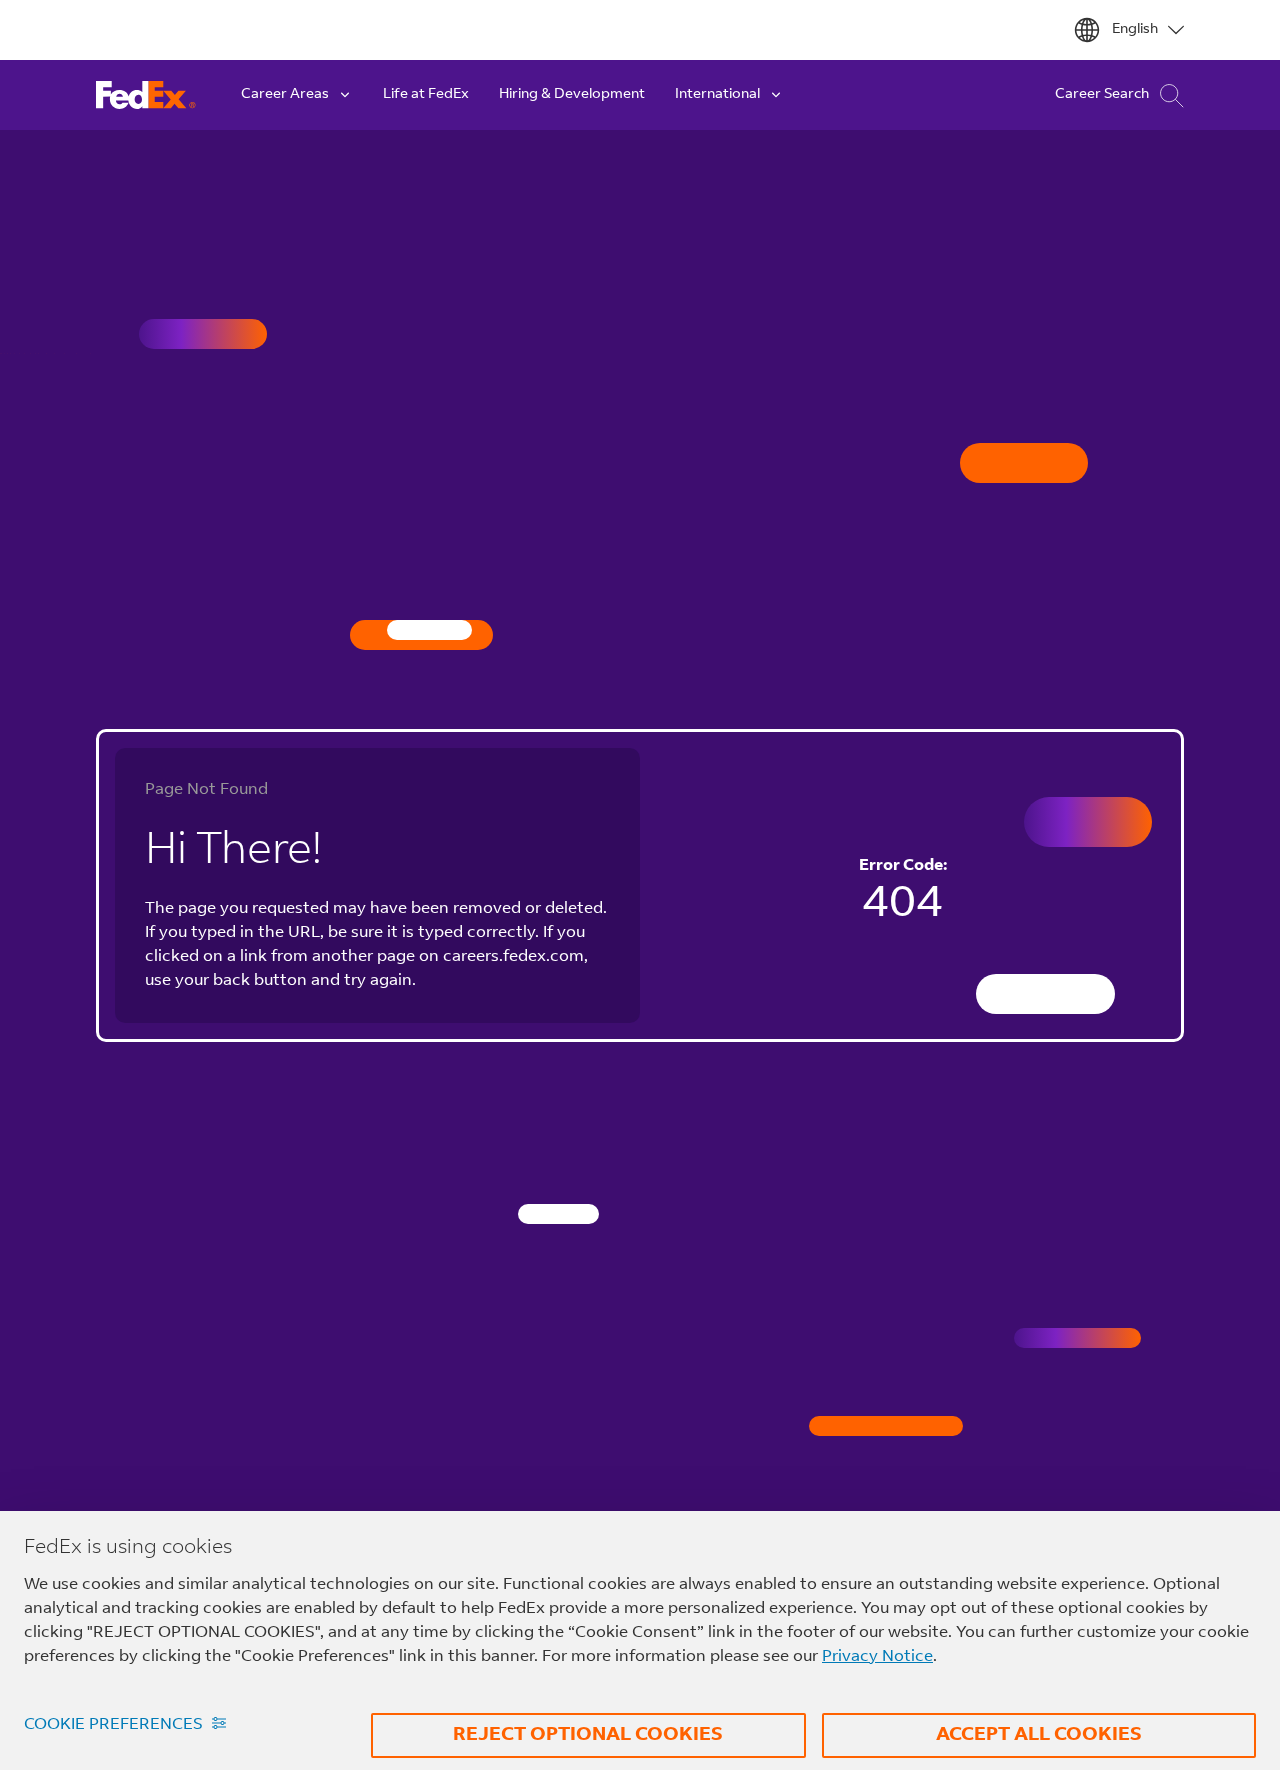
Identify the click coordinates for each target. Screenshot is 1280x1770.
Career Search (1102, 95)
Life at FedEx (426, 95)
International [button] (717, 95)
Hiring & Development (572, 95)
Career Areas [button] (285, 95)
